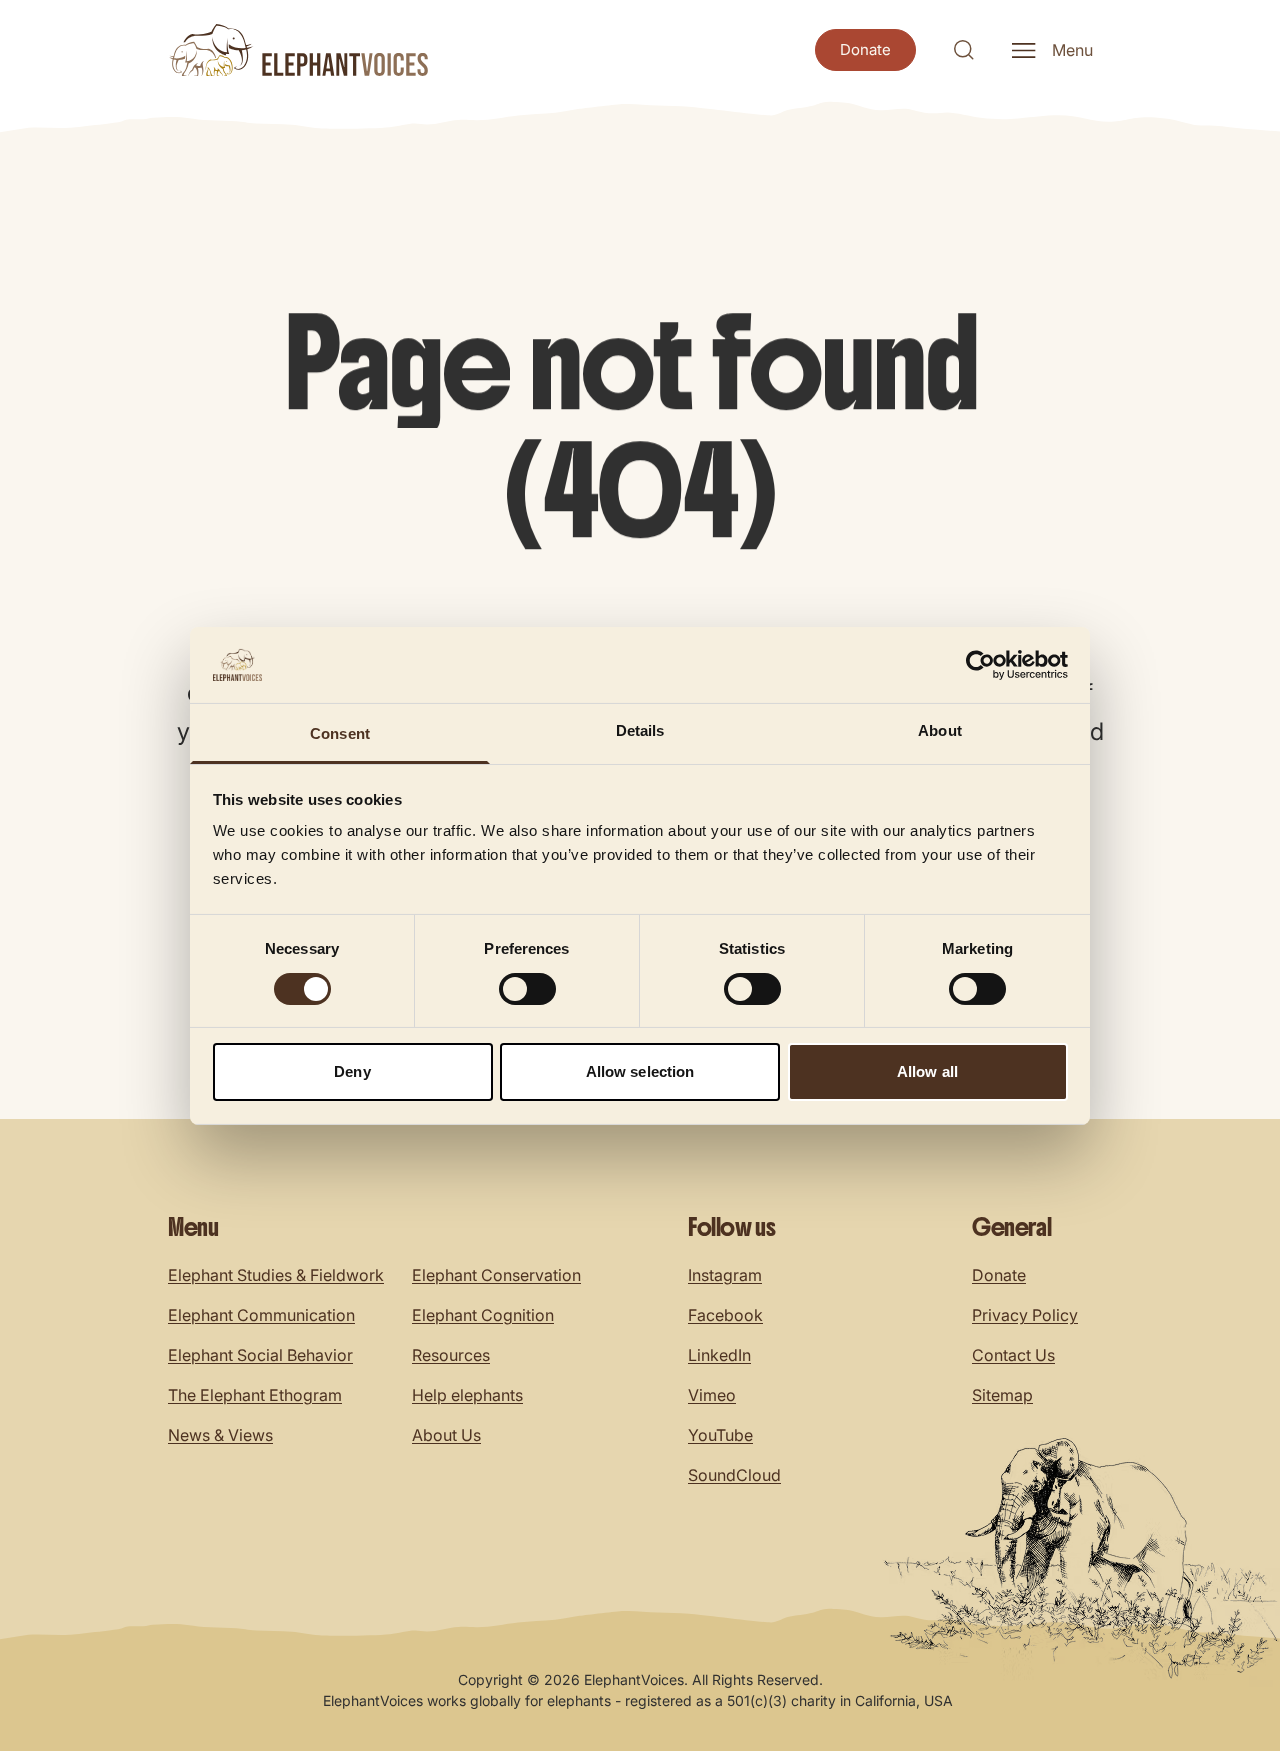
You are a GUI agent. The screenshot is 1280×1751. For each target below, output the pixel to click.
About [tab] (940, 730)
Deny (352, 1071)
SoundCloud (734, 1475)
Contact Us (1013, 1355)
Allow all (927, 1071)
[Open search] (964, 50)
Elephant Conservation (496, 1275)
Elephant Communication (261, 1315)
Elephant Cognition (483, 1315)
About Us (446, 1435)
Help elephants (467, 1395)
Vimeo (712, 1395)
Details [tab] (640, 730)
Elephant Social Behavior (260, 1355)
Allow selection (640, 1071)
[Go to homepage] (298, 50)
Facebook (725, 1315)
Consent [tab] (340, 733)
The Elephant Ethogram (255, 1395)
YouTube (720, 1435)
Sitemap (1002, 1395)
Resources (451, 1355)
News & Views (220, 1435)
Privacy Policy (1025, 1315)
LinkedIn (719, 1355)
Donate (999, 1275)
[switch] (527, 989)
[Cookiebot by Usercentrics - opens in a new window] (980, 665)
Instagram (725, 1275)
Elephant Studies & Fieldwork (276, 1275)
